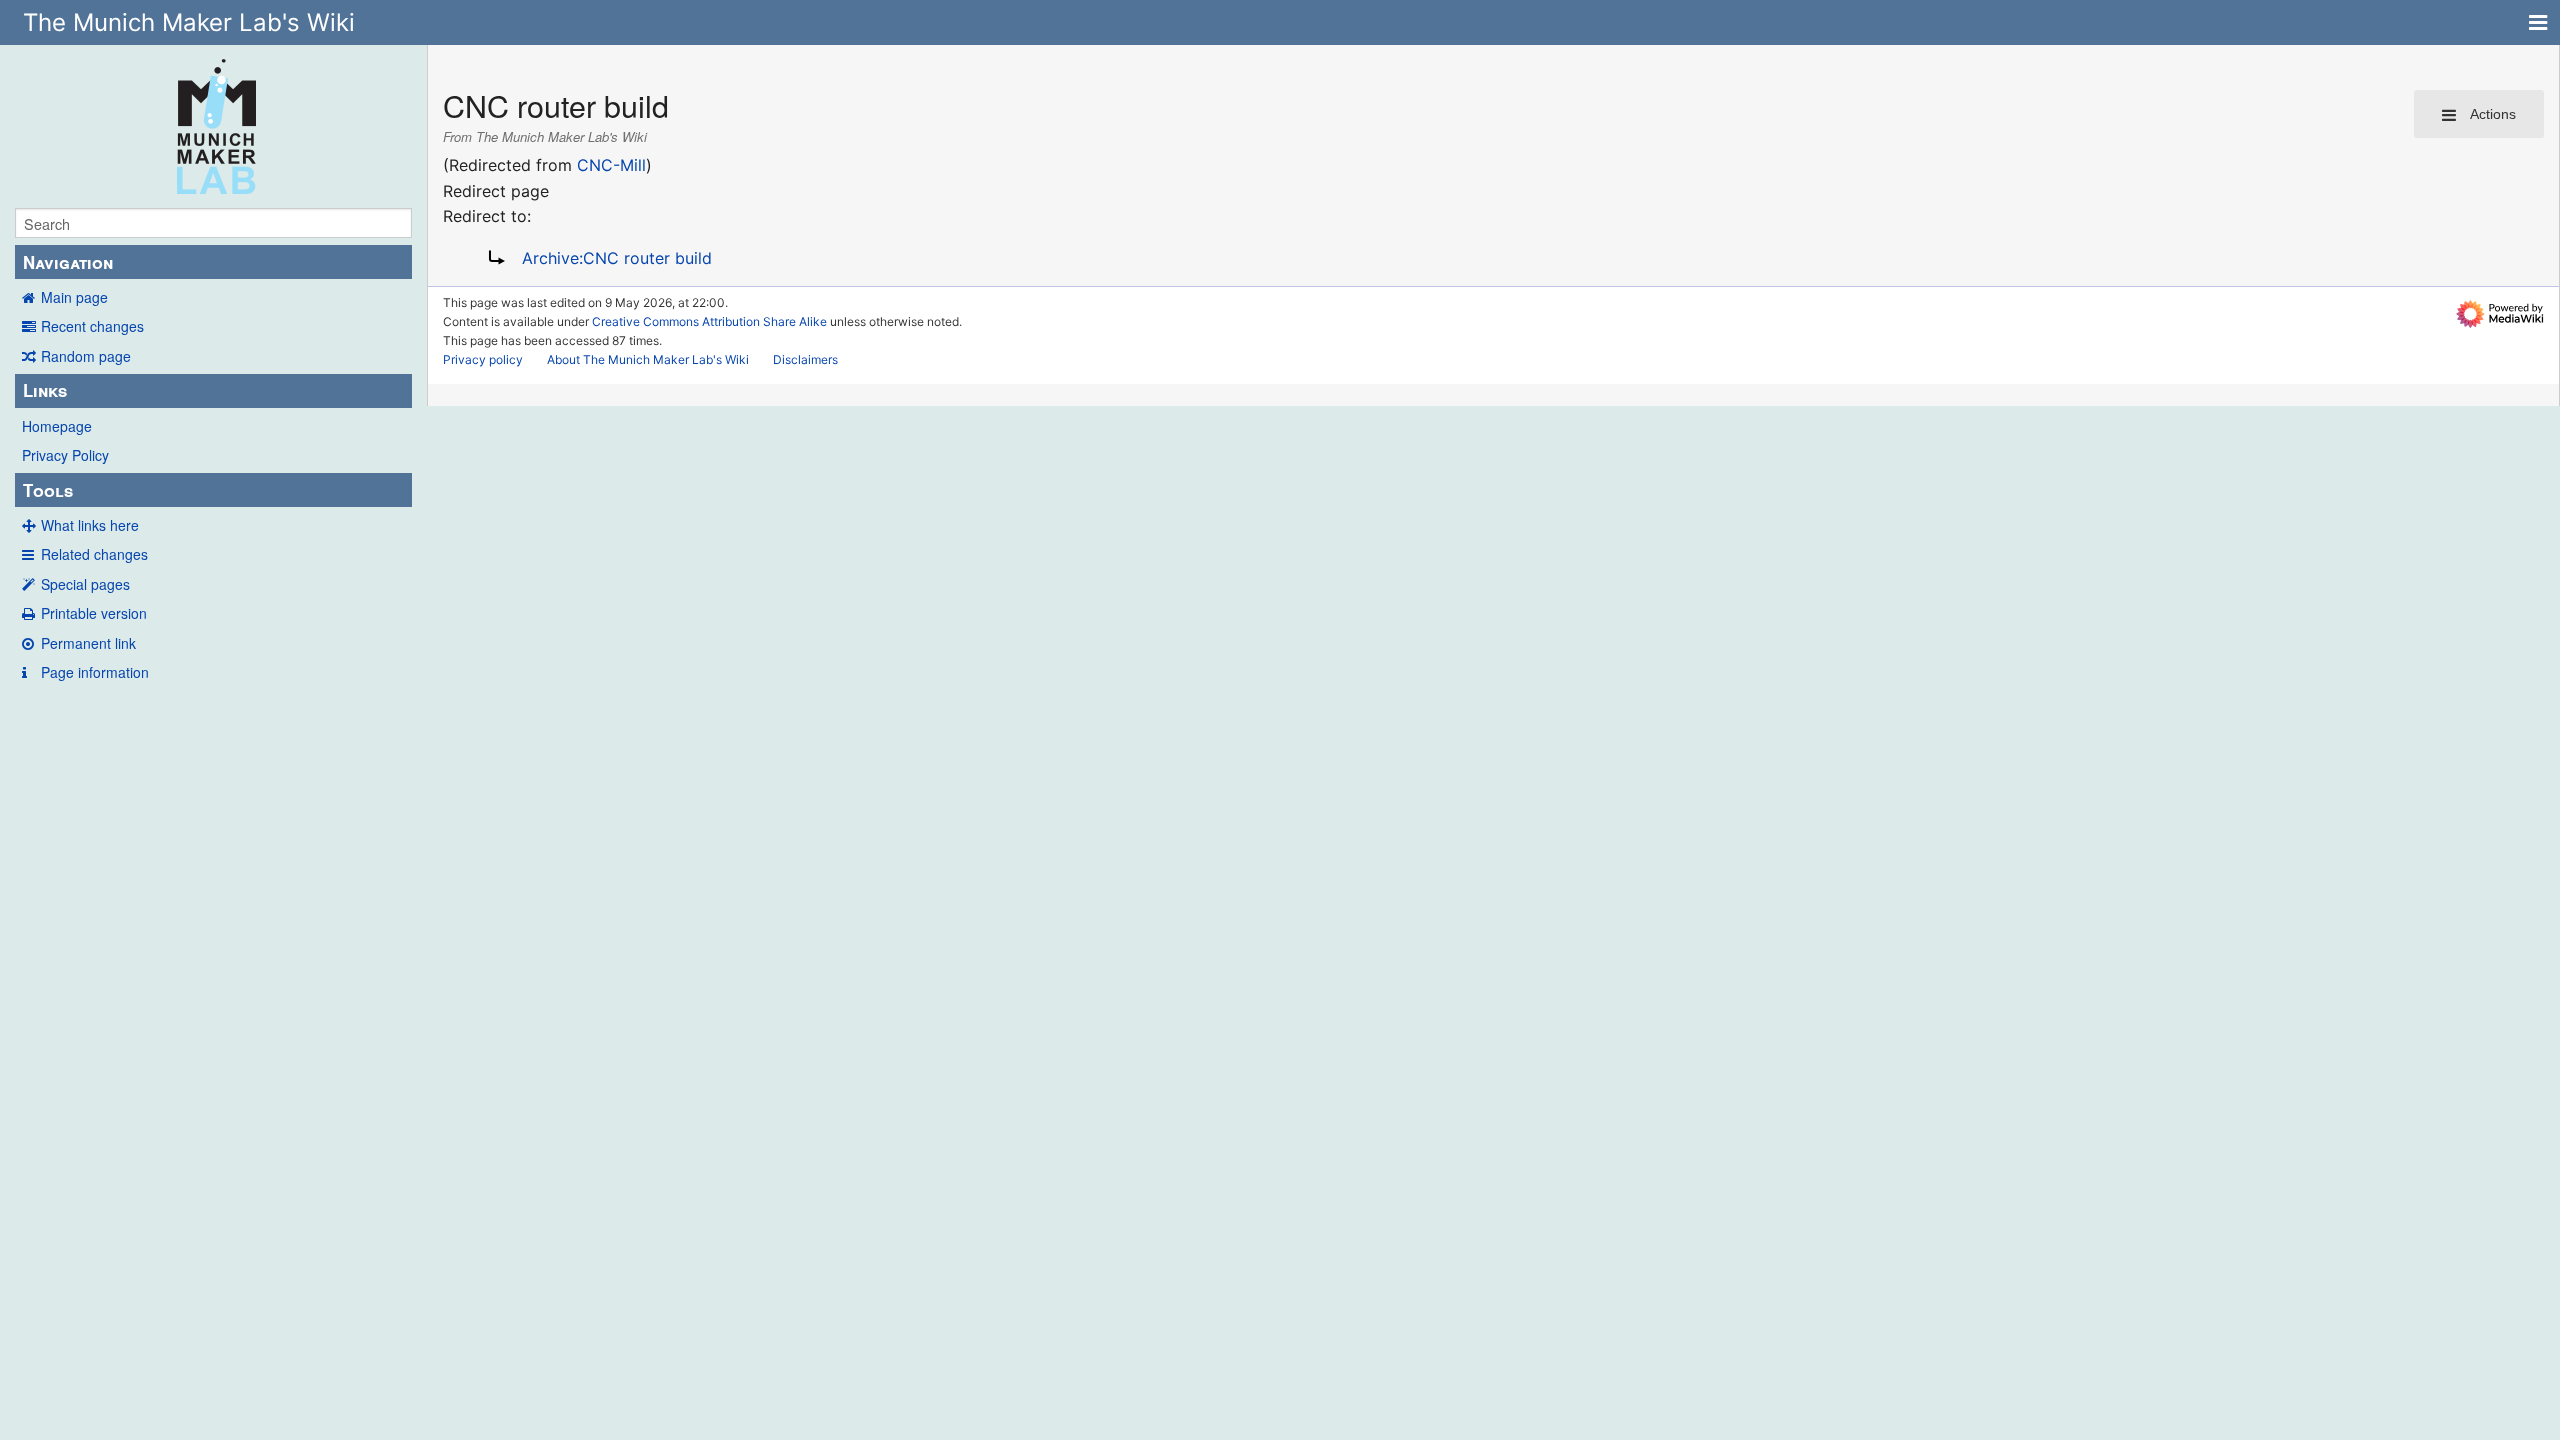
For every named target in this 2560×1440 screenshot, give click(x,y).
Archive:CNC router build (617, 258)
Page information (95, 672)
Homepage (57, 426)
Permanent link (88, 643)
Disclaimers (805, 359)
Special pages (85, 584)
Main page (74, 297)
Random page (86, 356)
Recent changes (92, 326)
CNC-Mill (611, 165)
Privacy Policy (65, 455)
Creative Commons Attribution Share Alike (709, 321)
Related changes (94, 554)
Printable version (94, 613)
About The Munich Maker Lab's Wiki (648, 359)
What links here (90, 525)
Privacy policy (483, 359)
